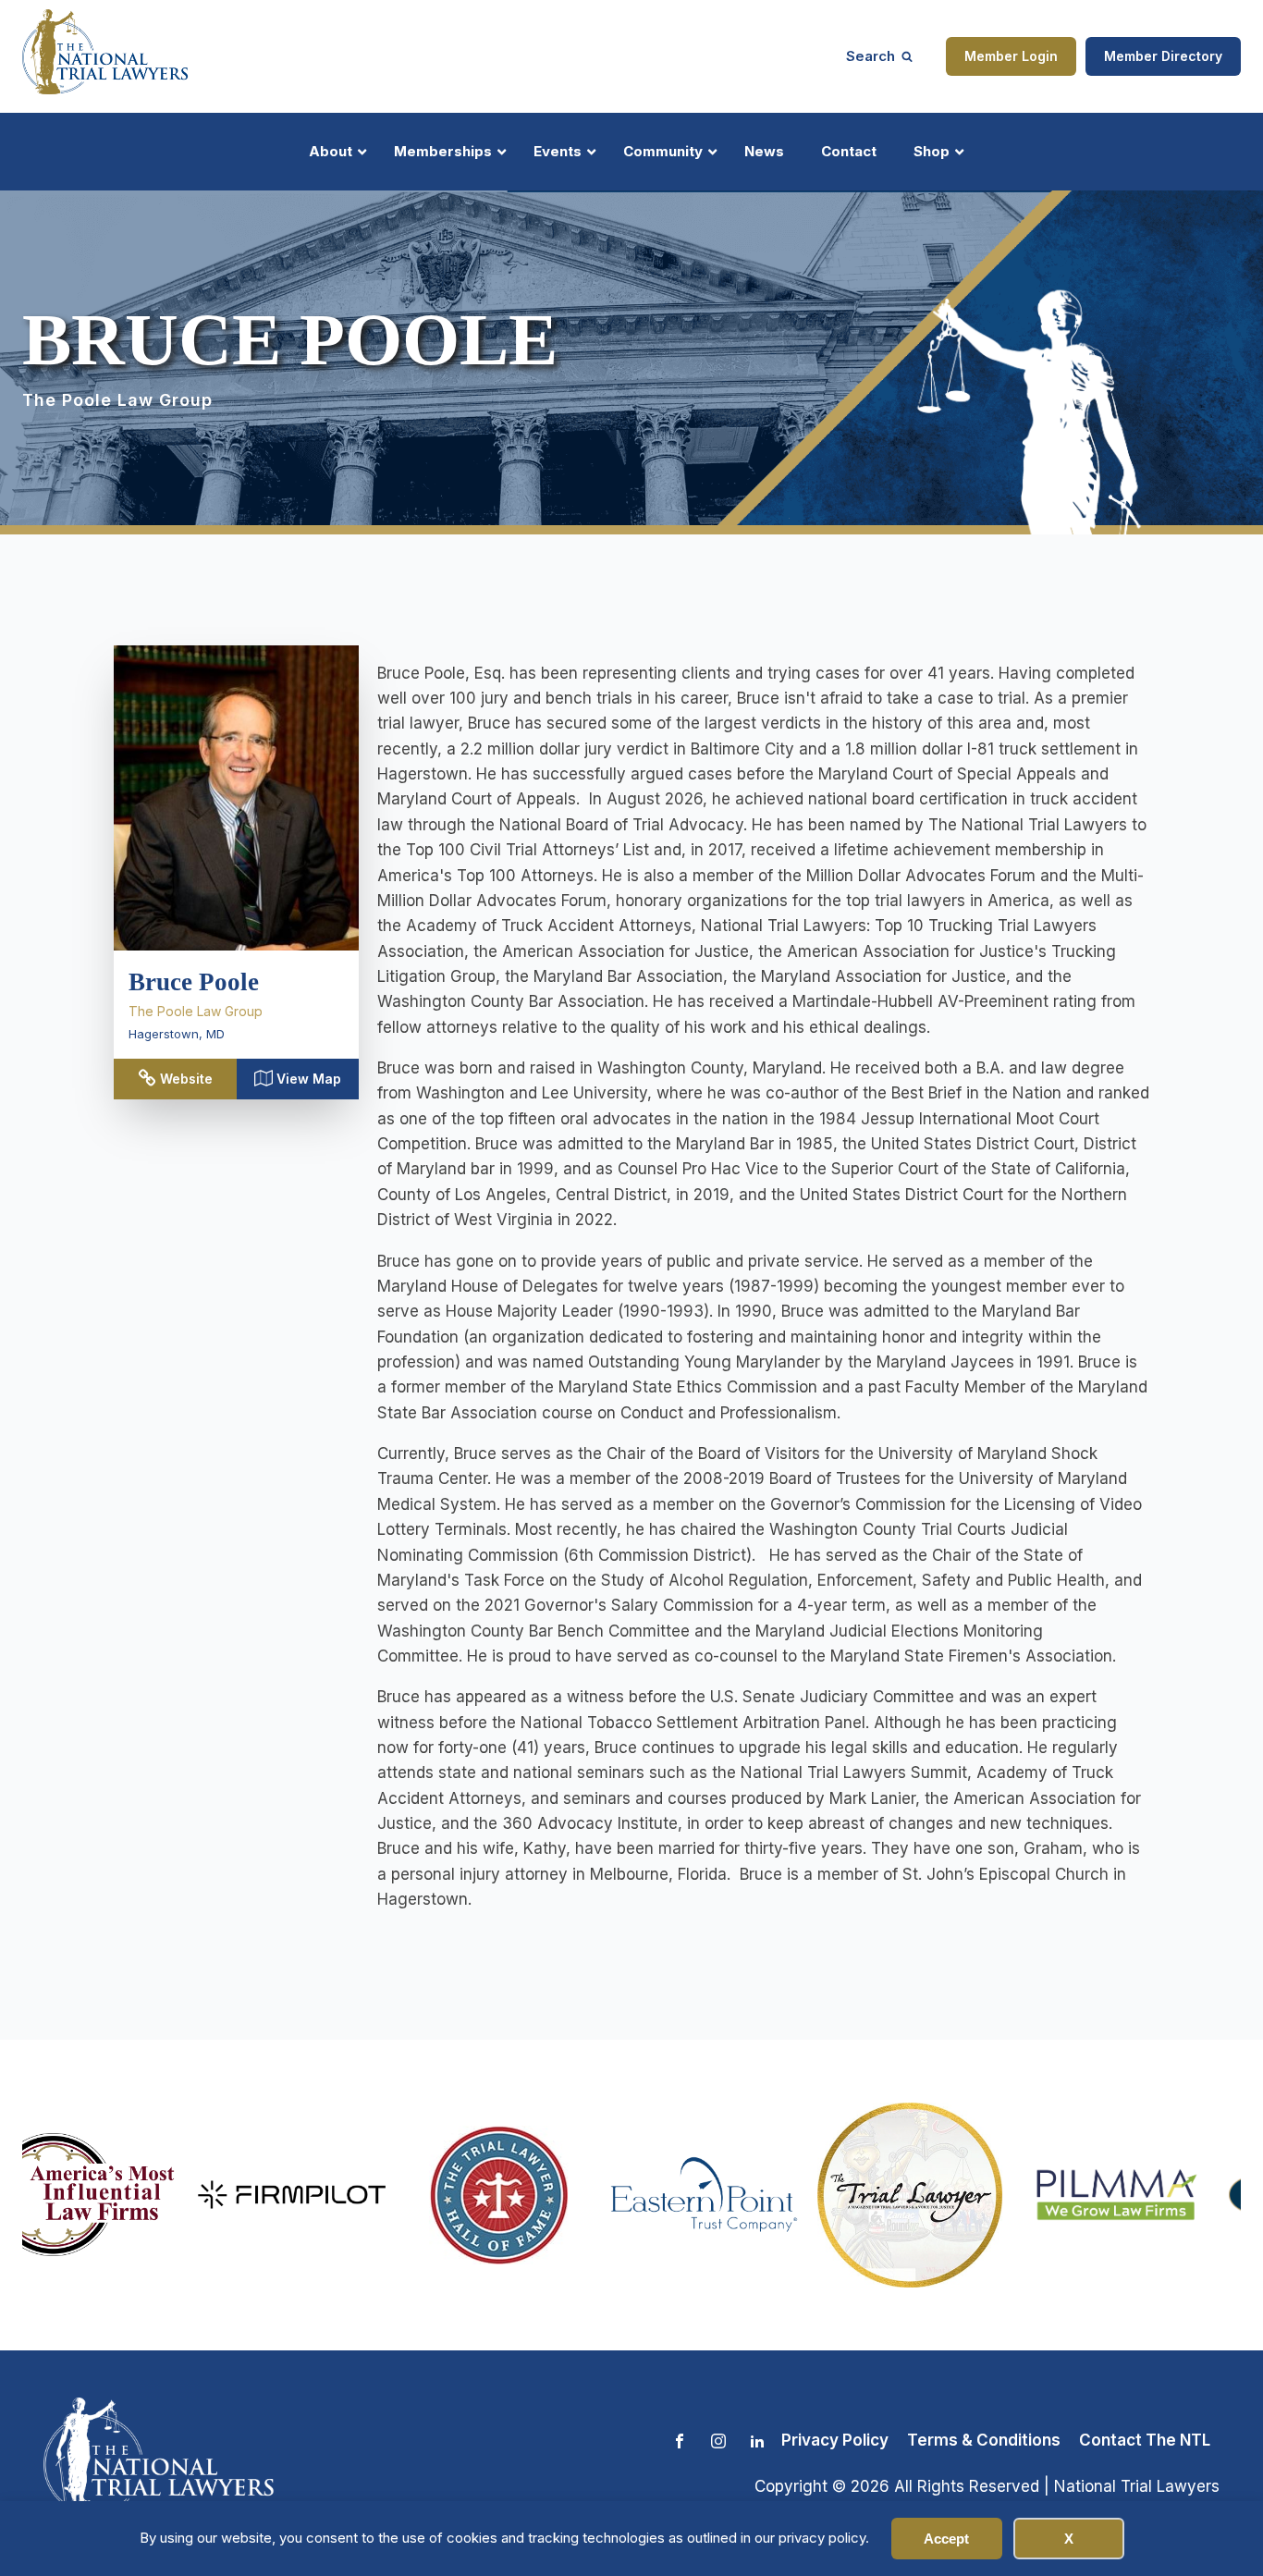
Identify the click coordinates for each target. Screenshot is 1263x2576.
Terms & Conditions (984, 2440)
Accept (946, 2539)
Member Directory (1163, 56)
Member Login (1011, 56)
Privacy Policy (835, 2440)
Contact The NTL (1145, 2440)
